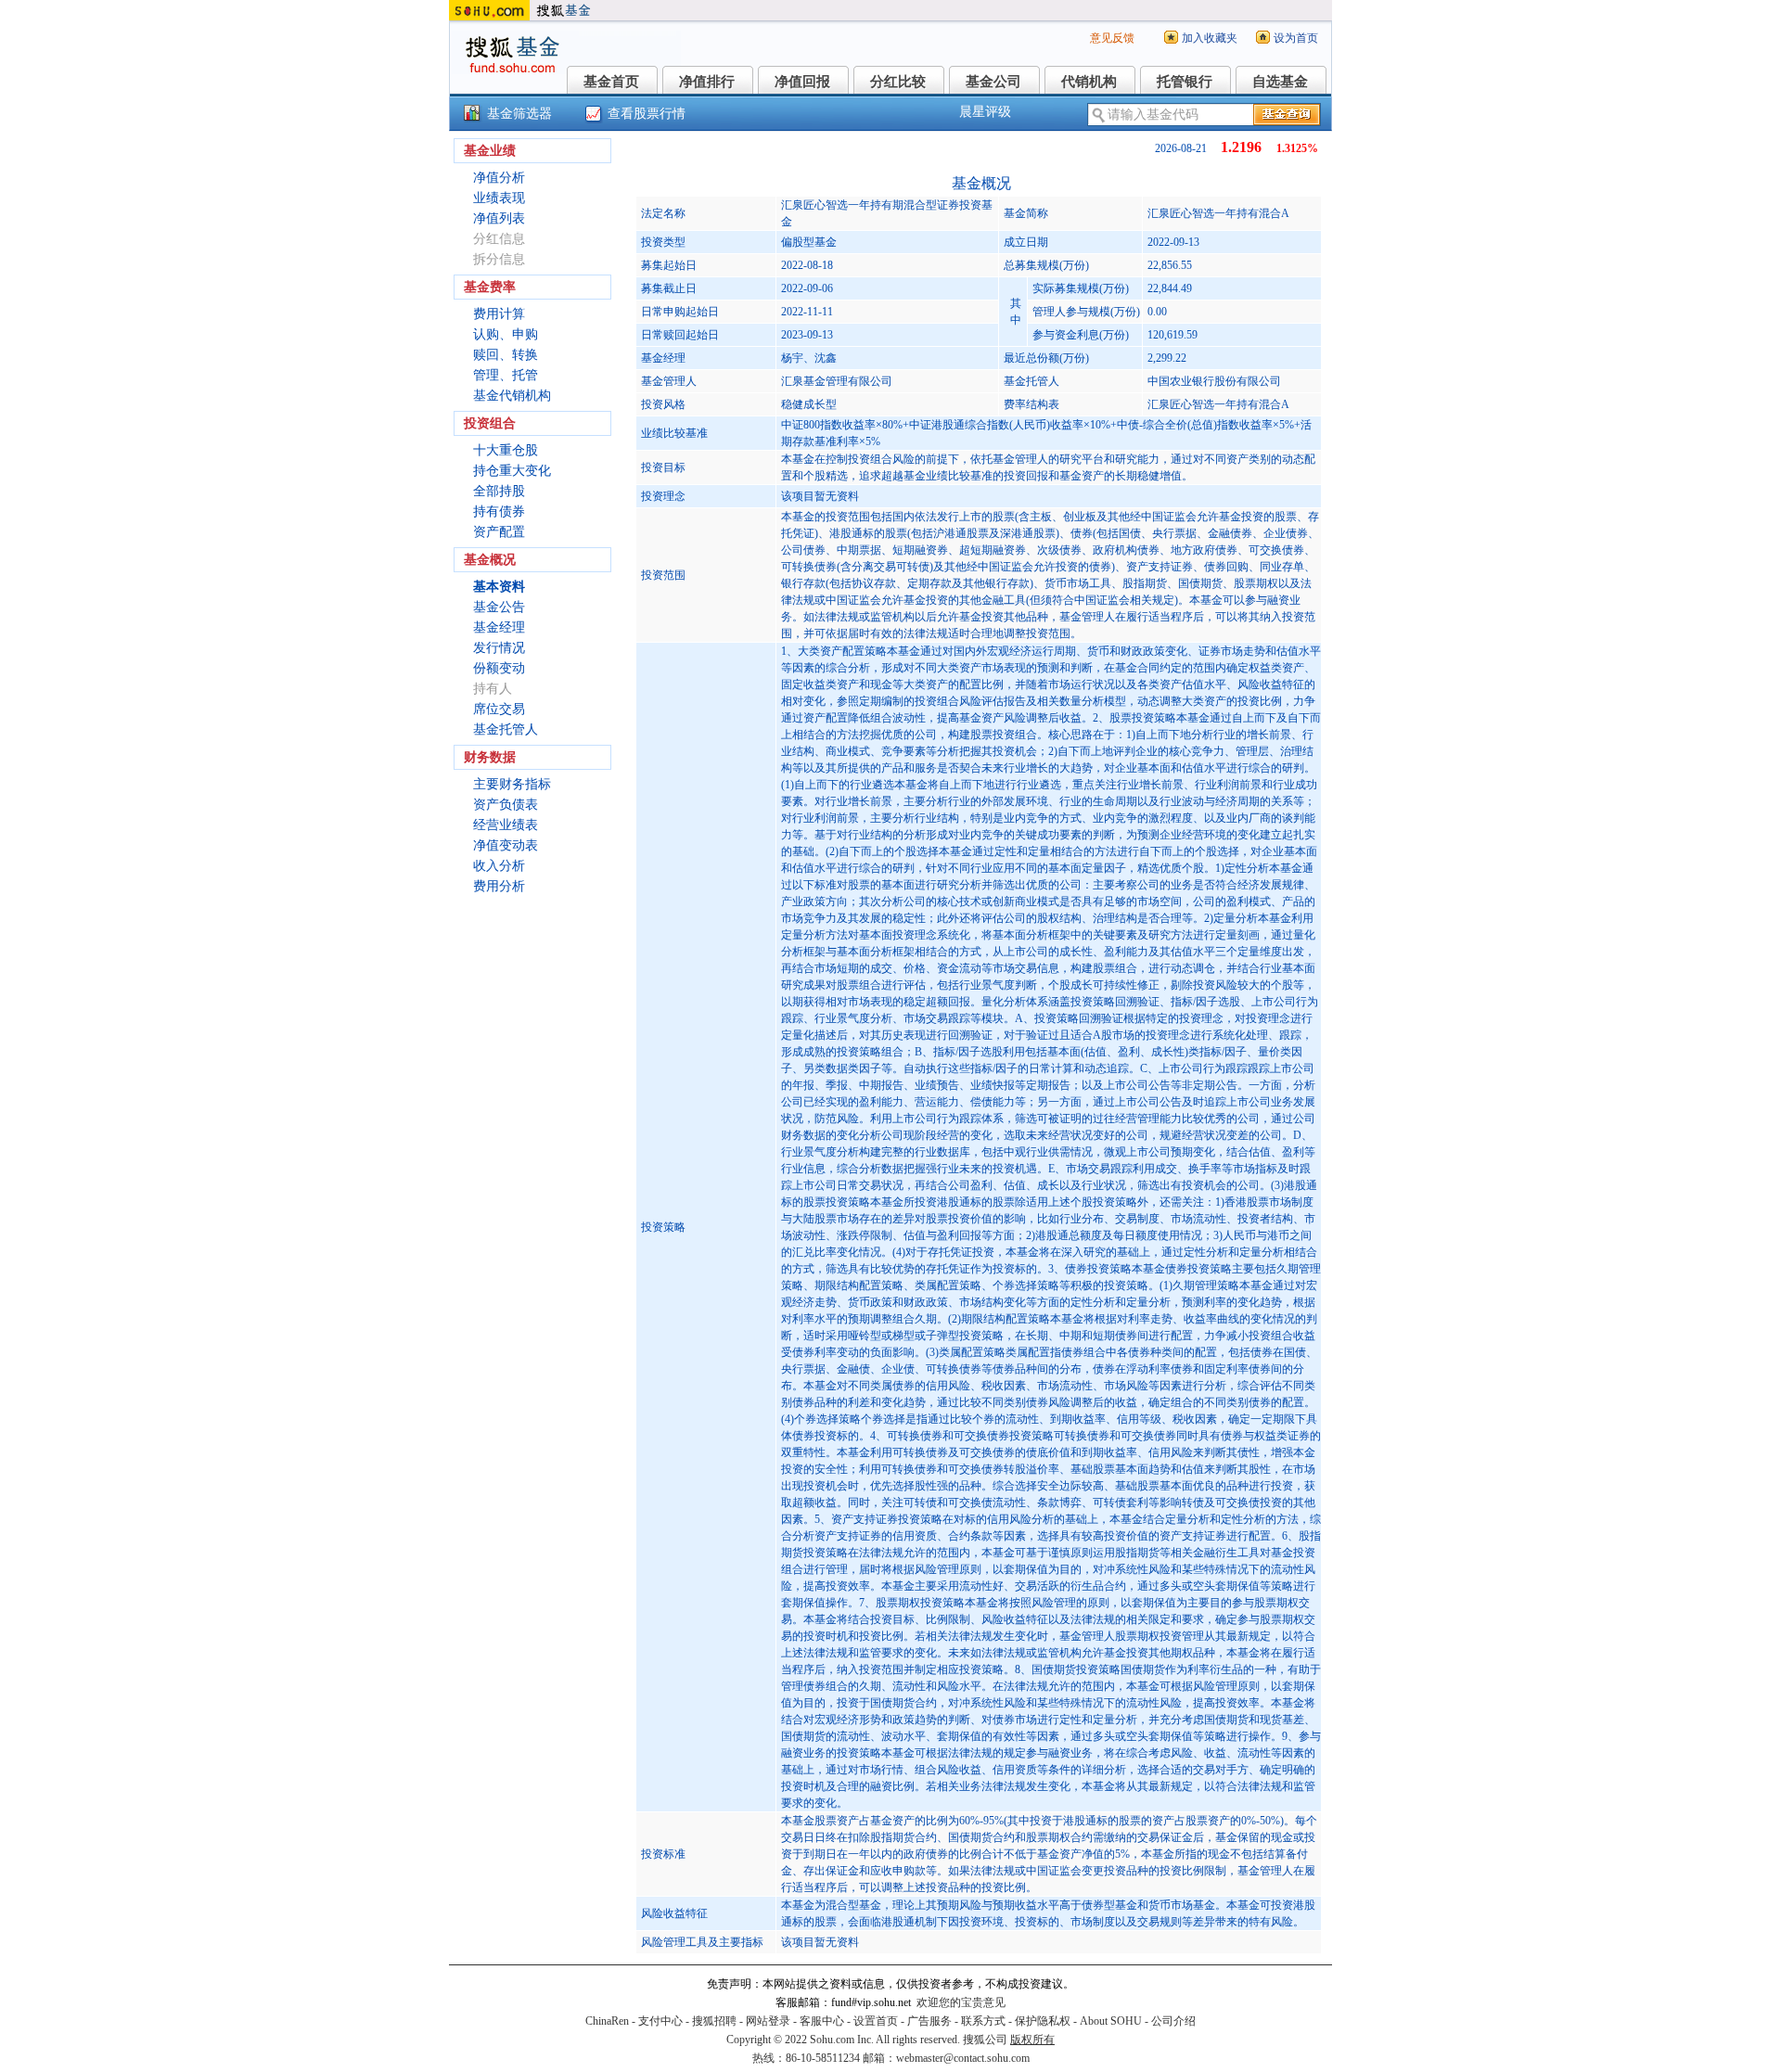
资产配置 (499, 532)
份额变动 (499, 668)
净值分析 (499, 178)
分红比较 (898, 82)
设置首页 (876, 2021)
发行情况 (499, 648)
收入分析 (499, 866)
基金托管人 (506, 729)
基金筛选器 (519, 114)
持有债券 (499, 512)
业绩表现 (499, 198)
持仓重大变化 (512, 471)
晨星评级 (985, 112)
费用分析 (499, 886)
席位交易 (499, 709)
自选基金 (1280, 82)
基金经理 (499, 627)
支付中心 (660, 2021)
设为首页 (1296, 38)
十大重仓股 (506, 450)
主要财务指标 (512, 784)
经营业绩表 (506, 825)
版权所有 (1032, 2040)
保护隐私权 (1043, 2021)
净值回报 (802, 82)
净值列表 (499, 218)
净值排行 (707, 82)
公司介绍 (1173, 2021)
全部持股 (499, 491)
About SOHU (1111, 2021)
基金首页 (611, 82)
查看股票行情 (647, 114)
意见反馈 (1112, 38)
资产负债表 (506, 805)
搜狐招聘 (714, 2021)
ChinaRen (607, 2021)
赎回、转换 (506, 355)
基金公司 (993, 82)
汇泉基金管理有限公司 (837, 381)
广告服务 (929, 2021)
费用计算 (499, 314)
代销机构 (1089, 82)
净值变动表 (506, 845)
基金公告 (499, 607)
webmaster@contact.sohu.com (963, 2058)
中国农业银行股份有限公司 (1214, 381)
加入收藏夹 (1210, 38)
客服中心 (822, 2021)
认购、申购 (506, 334)
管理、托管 (506, 375)
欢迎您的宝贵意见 (961, 2002)
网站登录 (768, 2021)
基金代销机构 (512, 396)
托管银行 (1185, 82)
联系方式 (983, 2021)
